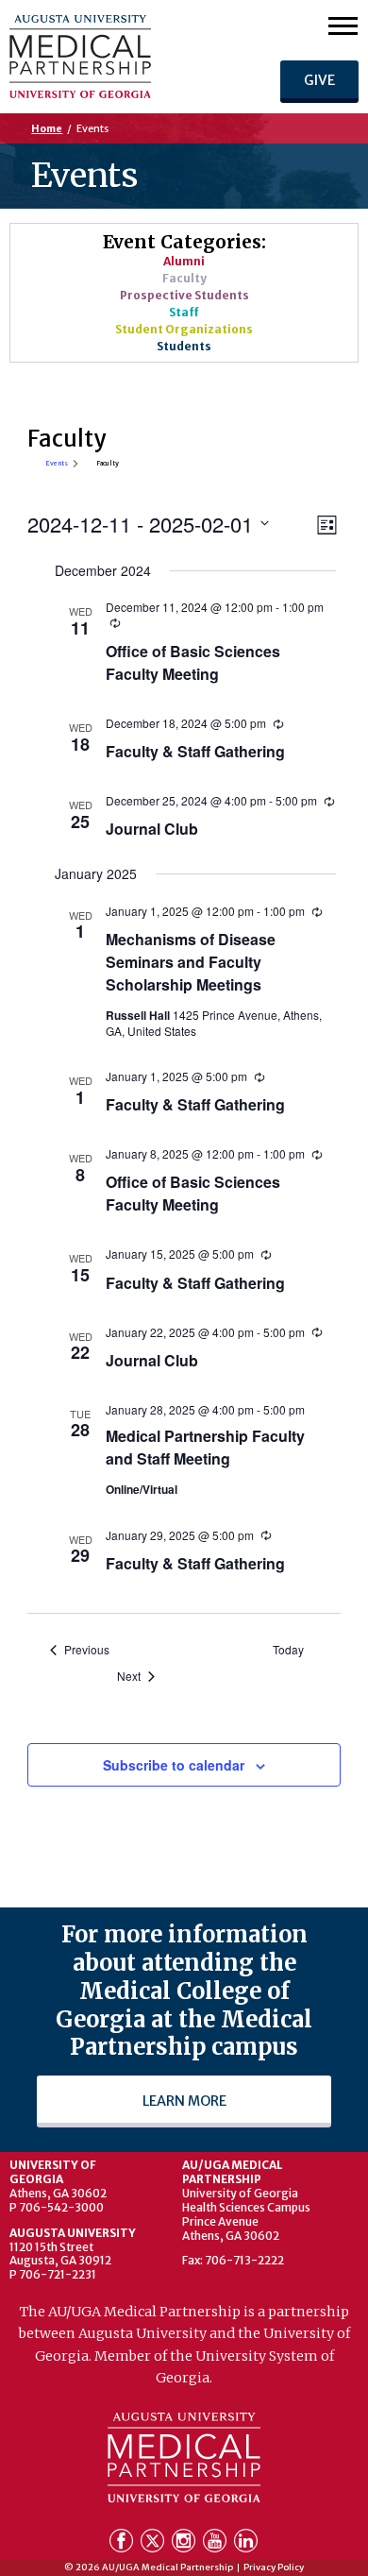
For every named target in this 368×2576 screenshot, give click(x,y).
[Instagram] (185, 2544)
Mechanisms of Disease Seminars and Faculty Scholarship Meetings (191, 962)
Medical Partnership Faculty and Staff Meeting (205, 1447)
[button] (343, 25)
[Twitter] (154, 2544)
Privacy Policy (274, 2568)
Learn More (184, 2101)
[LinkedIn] (246, 2544)
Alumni (184, 261)
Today (288, 1650)
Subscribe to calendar (174, 1765)
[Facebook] (123, 2544)
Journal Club (152, 829)
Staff (184, 312)
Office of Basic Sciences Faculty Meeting (193, 662)
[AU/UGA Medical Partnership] (117, 57)
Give (319, 80)
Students (184, 346)
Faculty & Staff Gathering (195, 751)
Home (47, 128)
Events (57, 464)
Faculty (184, 278)
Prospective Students (184, 295)
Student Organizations (184, 329)
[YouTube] (217, 2544)
